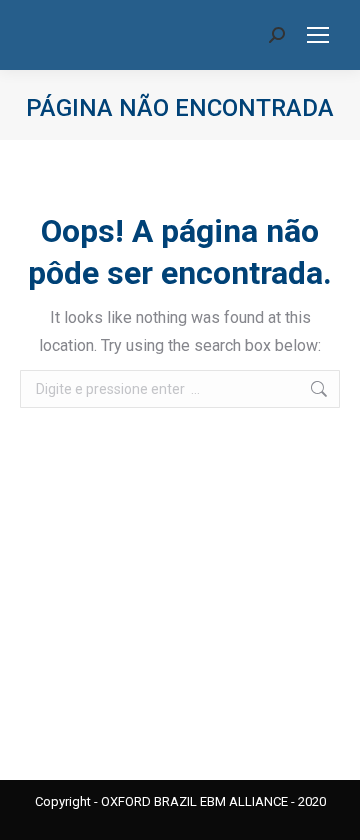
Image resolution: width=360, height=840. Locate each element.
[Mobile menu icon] (318, 35)
